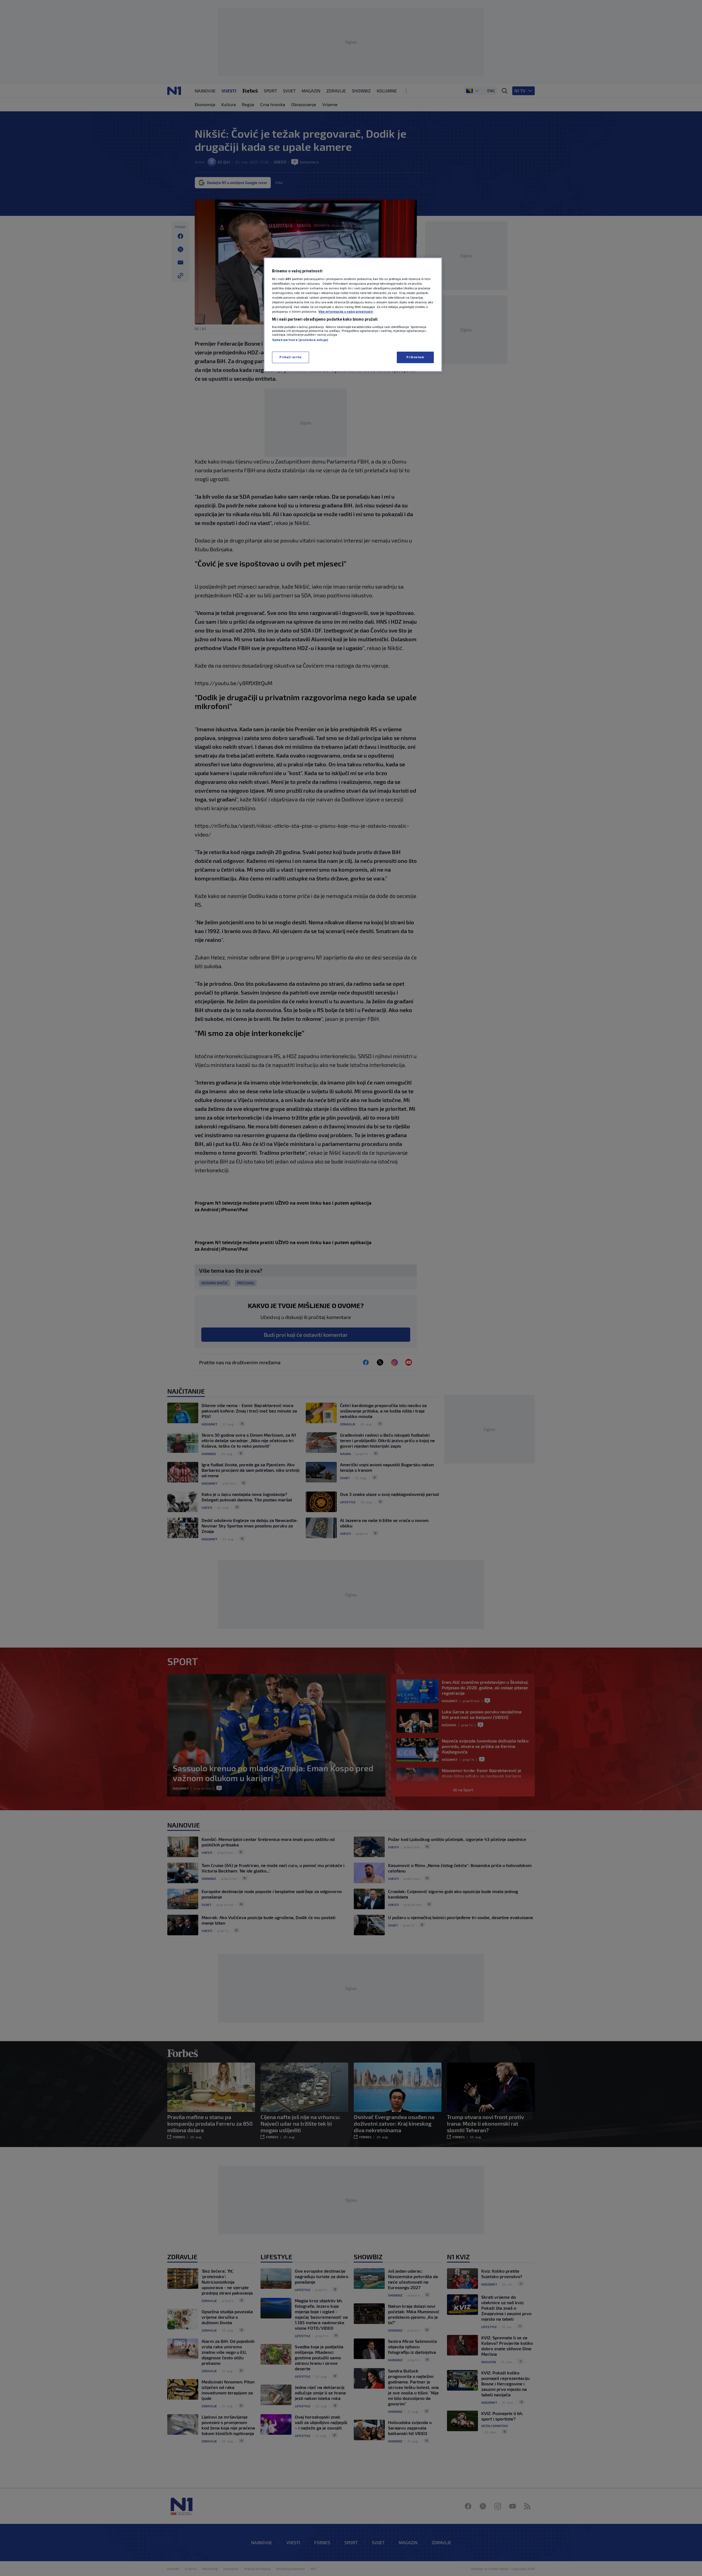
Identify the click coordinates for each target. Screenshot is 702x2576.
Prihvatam (415, 357)
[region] (353, 315)
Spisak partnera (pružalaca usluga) (300, 340)
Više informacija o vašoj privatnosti (346, 312)
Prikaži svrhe (290, 357)
